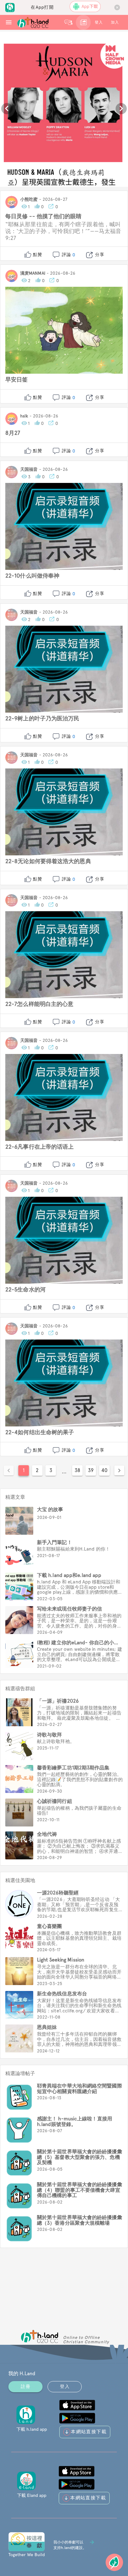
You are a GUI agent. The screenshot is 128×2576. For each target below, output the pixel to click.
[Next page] (119, 1470)
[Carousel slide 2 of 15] (17, 175)
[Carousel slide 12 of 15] (30, 183)
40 (104, 1470)
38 (77, 1470)
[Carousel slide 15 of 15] (71, 183)
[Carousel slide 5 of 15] (58, 175)
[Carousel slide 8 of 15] (99, 175)
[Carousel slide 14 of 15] (58, 183)
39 (91, 1470)
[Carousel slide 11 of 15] (17, 183)
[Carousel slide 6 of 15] (71, 175)
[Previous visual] (7, 109)
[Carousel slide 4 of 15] (44, 175)
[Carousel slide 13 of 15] (44, 183)
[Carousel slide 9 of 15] (112, 175)
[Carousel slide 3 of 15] (30, 175)
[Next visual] (121, 109)
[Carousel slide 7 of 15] (85, 175)
